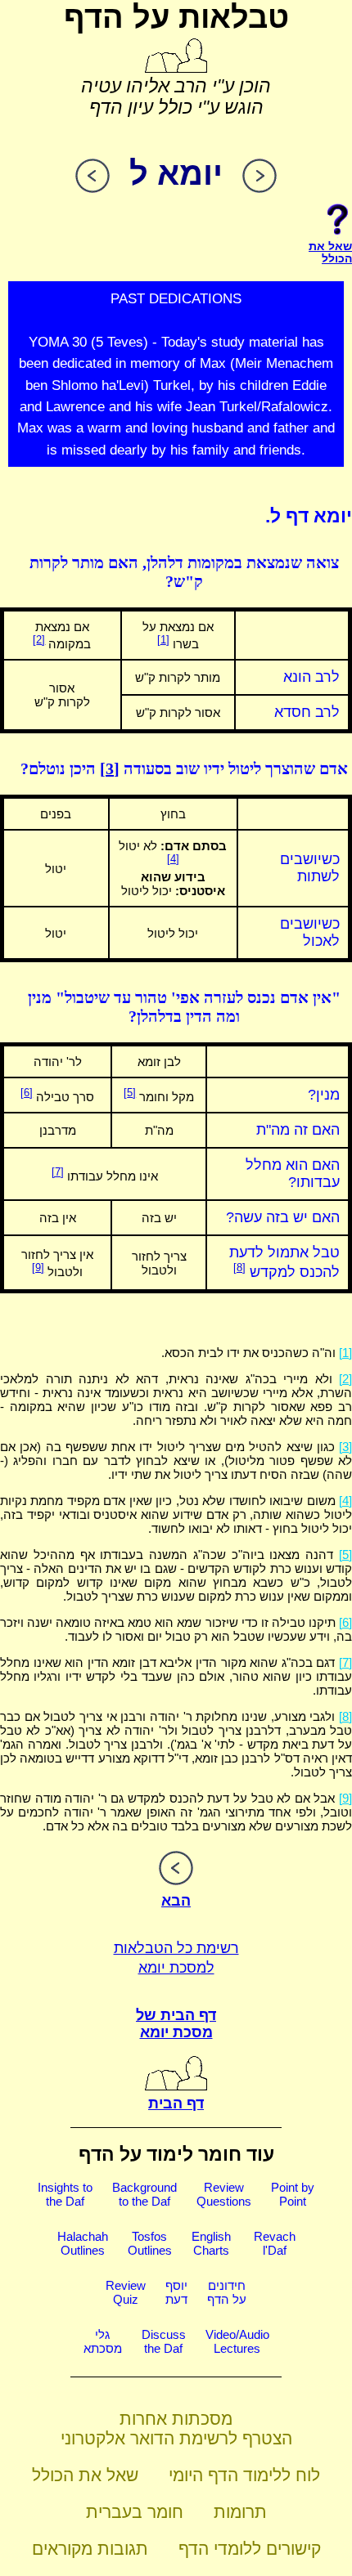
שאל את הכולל (85, 2475)
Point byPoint (293, 2194)
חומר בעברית (135, 2512)
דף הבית (176, 2103)
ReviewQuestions (224, 2194)
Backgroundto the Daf (144, 2194)
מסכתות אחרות (176, 2419)
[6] (27, 1093)
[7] (58, 1172)
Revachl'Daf (275, 2243)
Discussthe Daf (164, 2341)
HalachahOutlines (83, 2243)
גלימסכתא (103, 2341)
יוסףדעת (176, 2292)
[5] (130, 1093)
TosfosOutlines (150, 2243)
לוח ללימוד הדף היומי (244, 2475)
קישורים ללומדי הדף (250, 2549)
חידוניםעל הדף (227, 2292)
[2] (39, 640)
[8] (239, 1268)
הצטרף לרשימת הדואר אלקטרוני (176, 2438)
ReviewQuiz (126, 2292)
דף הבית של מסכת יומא (176, 2024)
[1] (163, 640)
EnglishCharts (211, 2243)
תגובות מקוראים (90, 2549)
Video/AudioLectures (237, 2341)
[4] (173, 859)
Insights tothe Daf (65, 2194)
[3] (110, 768)
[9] (38, 1268)
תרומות (240, 2512)
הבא (176, 1901)
